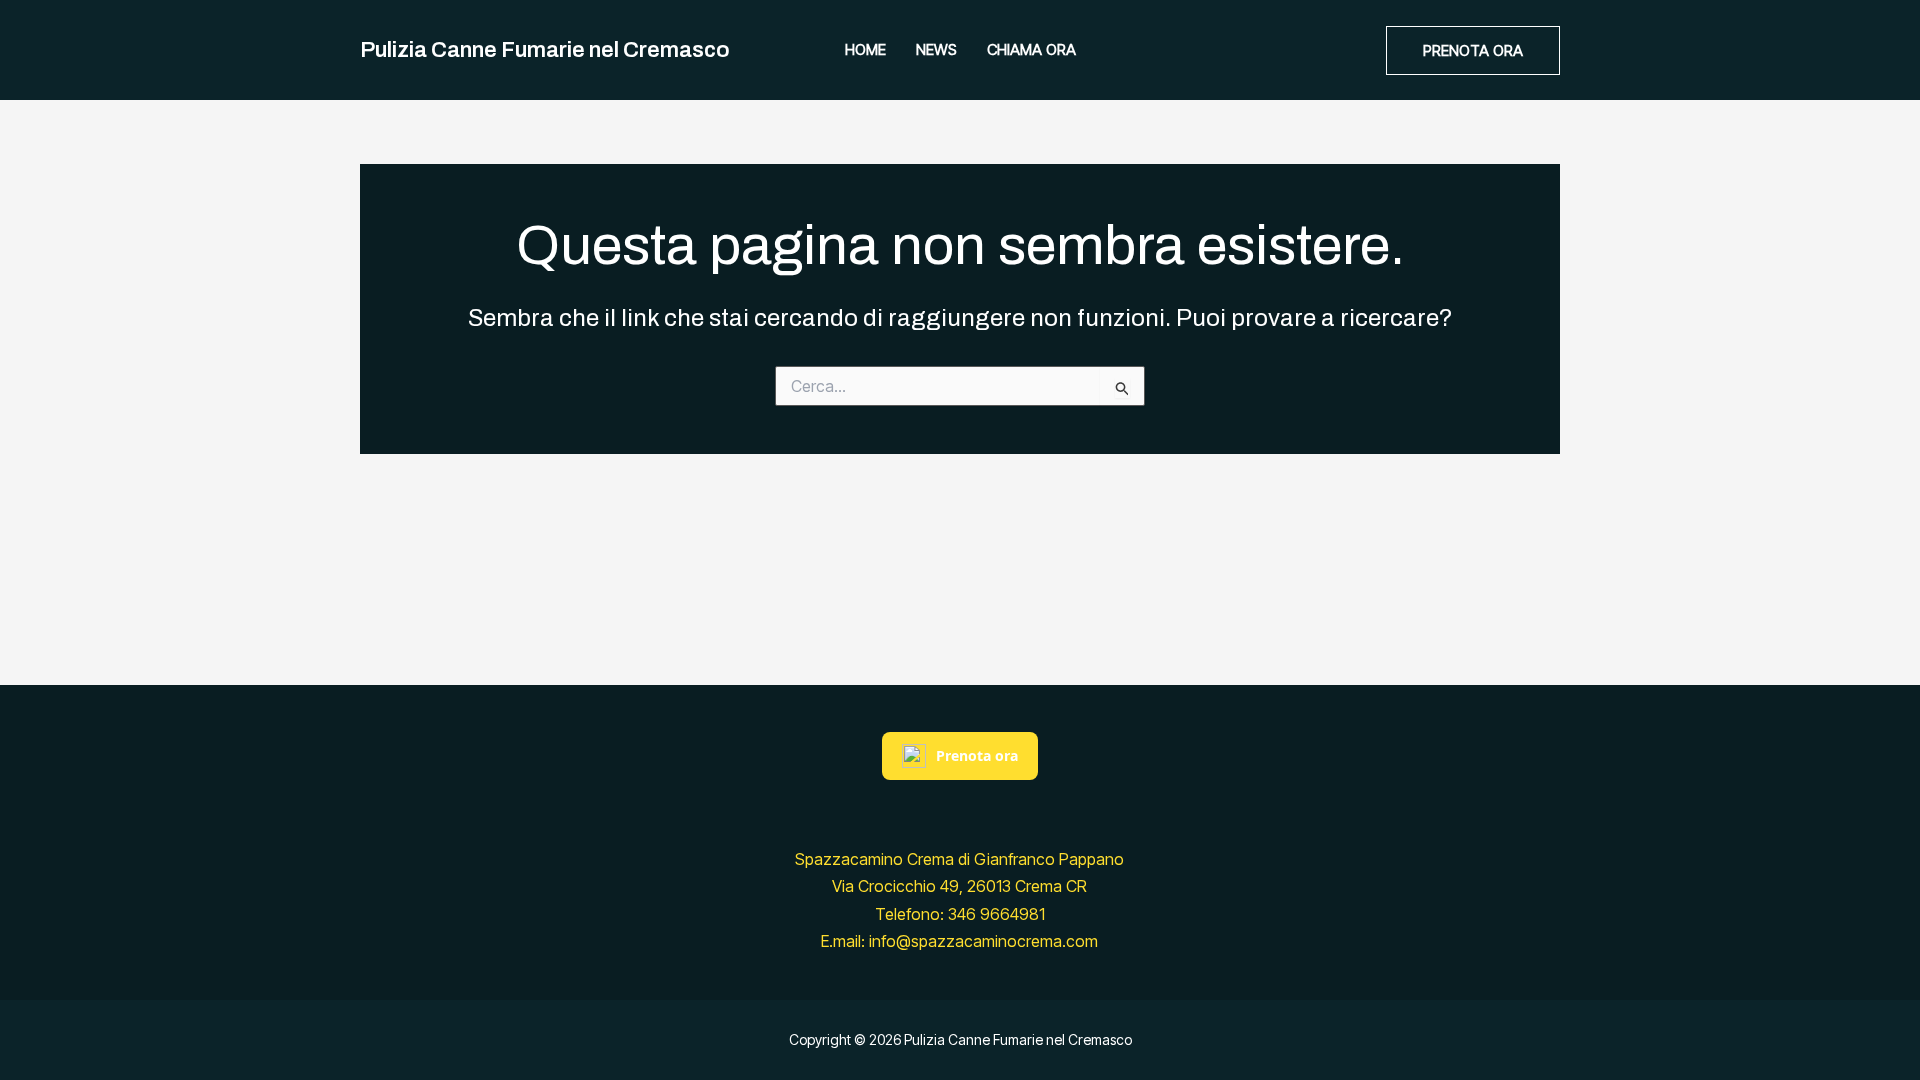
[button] (1473, 50)
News (936, 49)
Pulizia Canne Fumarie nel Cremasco (545, 50)
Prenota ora (977, 755)
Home (865, 49)
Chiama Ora (1031, 49)
